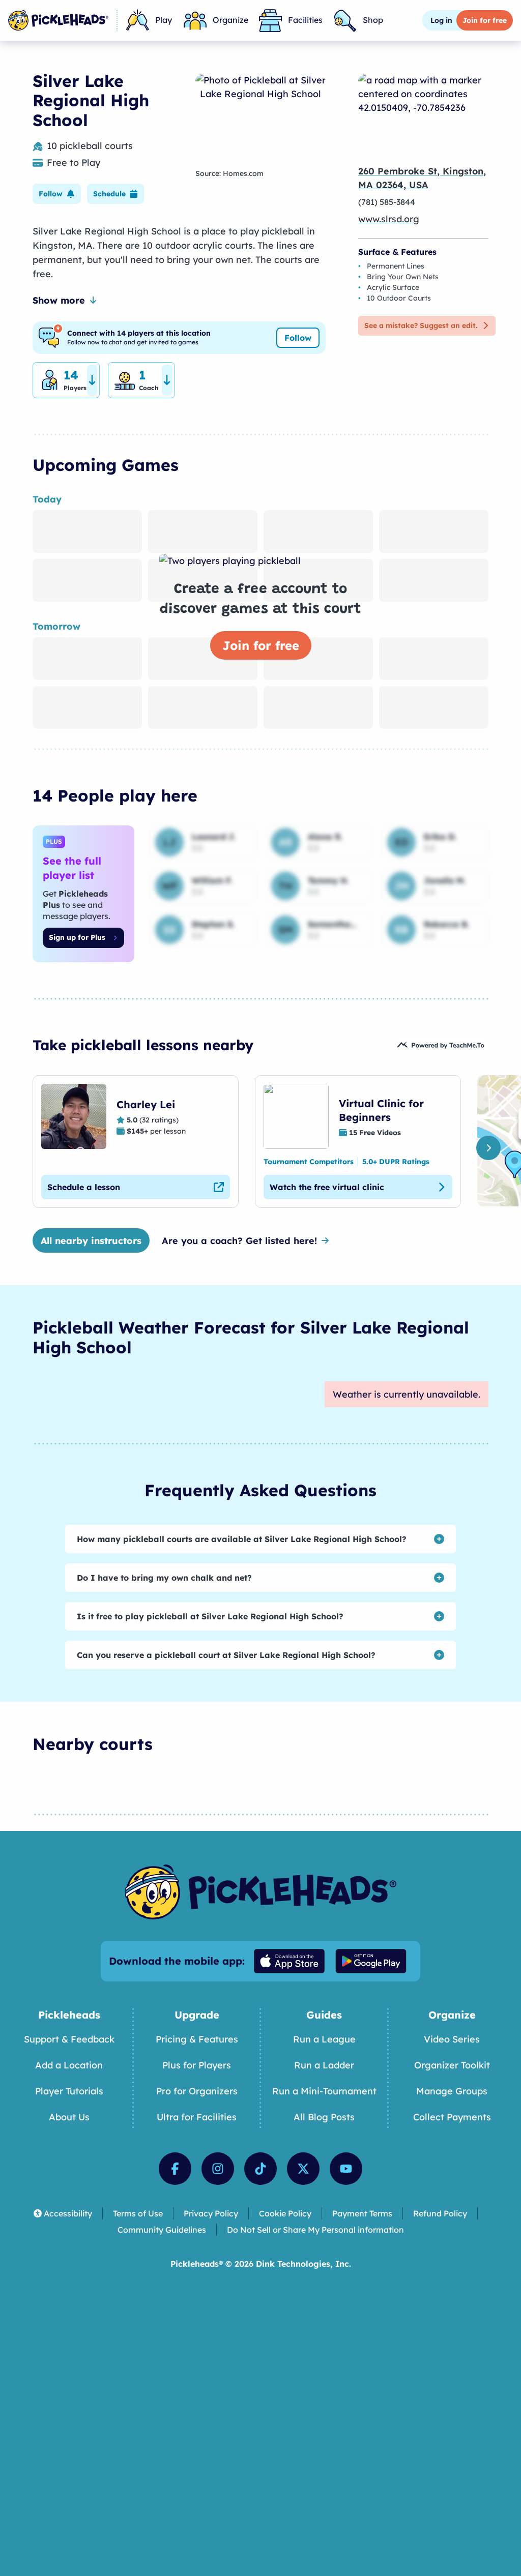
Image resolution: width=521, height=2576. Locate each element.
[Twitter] (303, 2169)
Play (164, 20)
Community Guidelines (162, 2230)
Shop (373, 20)
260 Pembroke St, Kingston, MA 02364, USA (422, 178)
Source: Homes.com (229, 173)
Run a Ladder (324, 2065)
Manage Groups (452, 2091)
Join (485, 20)
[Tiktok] (260, 2169)
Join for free (261, 645)
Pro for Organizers (197, 2091)
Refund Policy (440, 2213)
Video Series (452, 2039)
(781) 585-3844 (387, 202)
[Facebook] (175, 2169)
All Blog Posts (324, 2117)
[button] (57, 194)
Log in (441, 20)
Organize (230, 20)
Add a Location (69, 2065)
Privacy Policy (211, 2213)
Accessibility (68, 2213)
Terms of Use (138, 2213)
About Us (69, 2117)
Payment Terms (362, 2213)
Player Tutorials (69, 2091)
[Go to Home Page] (58, 20)
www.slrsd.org (389, 219)
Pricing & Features (197, 2039)
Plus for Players (197, 2065)
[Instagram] (218, 2169)
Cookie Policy (285, 2213)
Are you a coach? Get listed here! (239, 1241)
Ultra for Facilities (197, 2117)
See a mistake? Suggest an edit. (421, 325)
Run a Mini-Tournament (324, 2091)
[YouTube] (346, 2169)
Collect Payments (452, 2117)
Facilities (305, 20)
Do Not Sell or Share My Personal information (315, 2230)
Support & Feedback (69, 2039)
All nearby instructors (91, 1241)
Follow (298, 338)
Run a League (324, 2039)
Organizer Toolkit (452, 2065)
